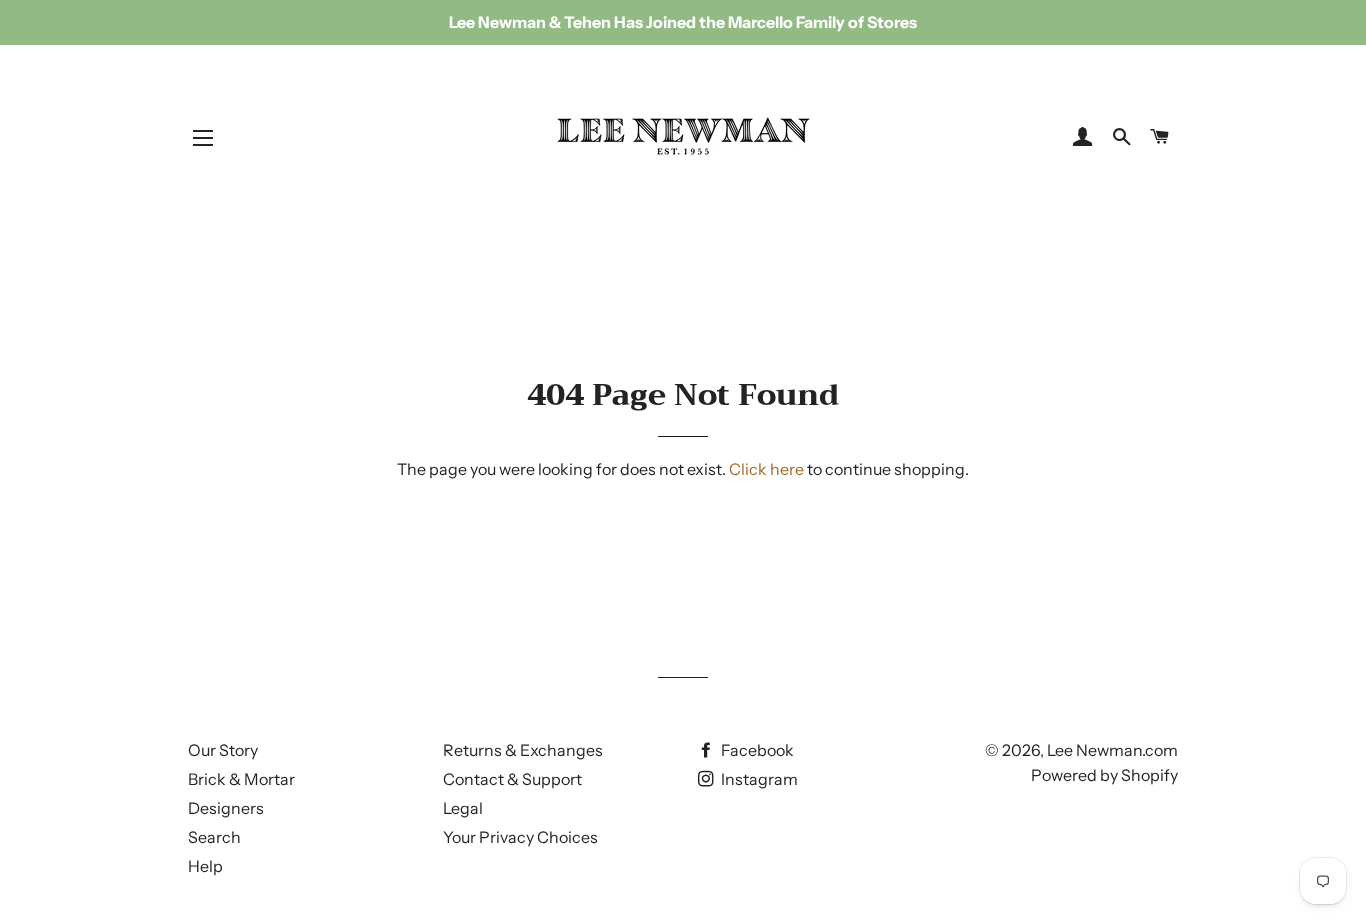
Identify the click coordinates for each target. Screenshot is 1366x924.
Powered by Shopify (1104, 775)
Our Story (223, 750)
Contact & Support (512, 779)
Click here (766, 469)
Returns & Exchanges (523, 750)
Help (205, 866)
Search (214, 837)
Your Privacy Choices (520, 837)
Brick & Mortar (241, 779)
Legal (463, 808)
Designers (226, 808)
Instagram (758, 779)
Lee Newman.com (1112, 750)
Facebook (756, 750)
